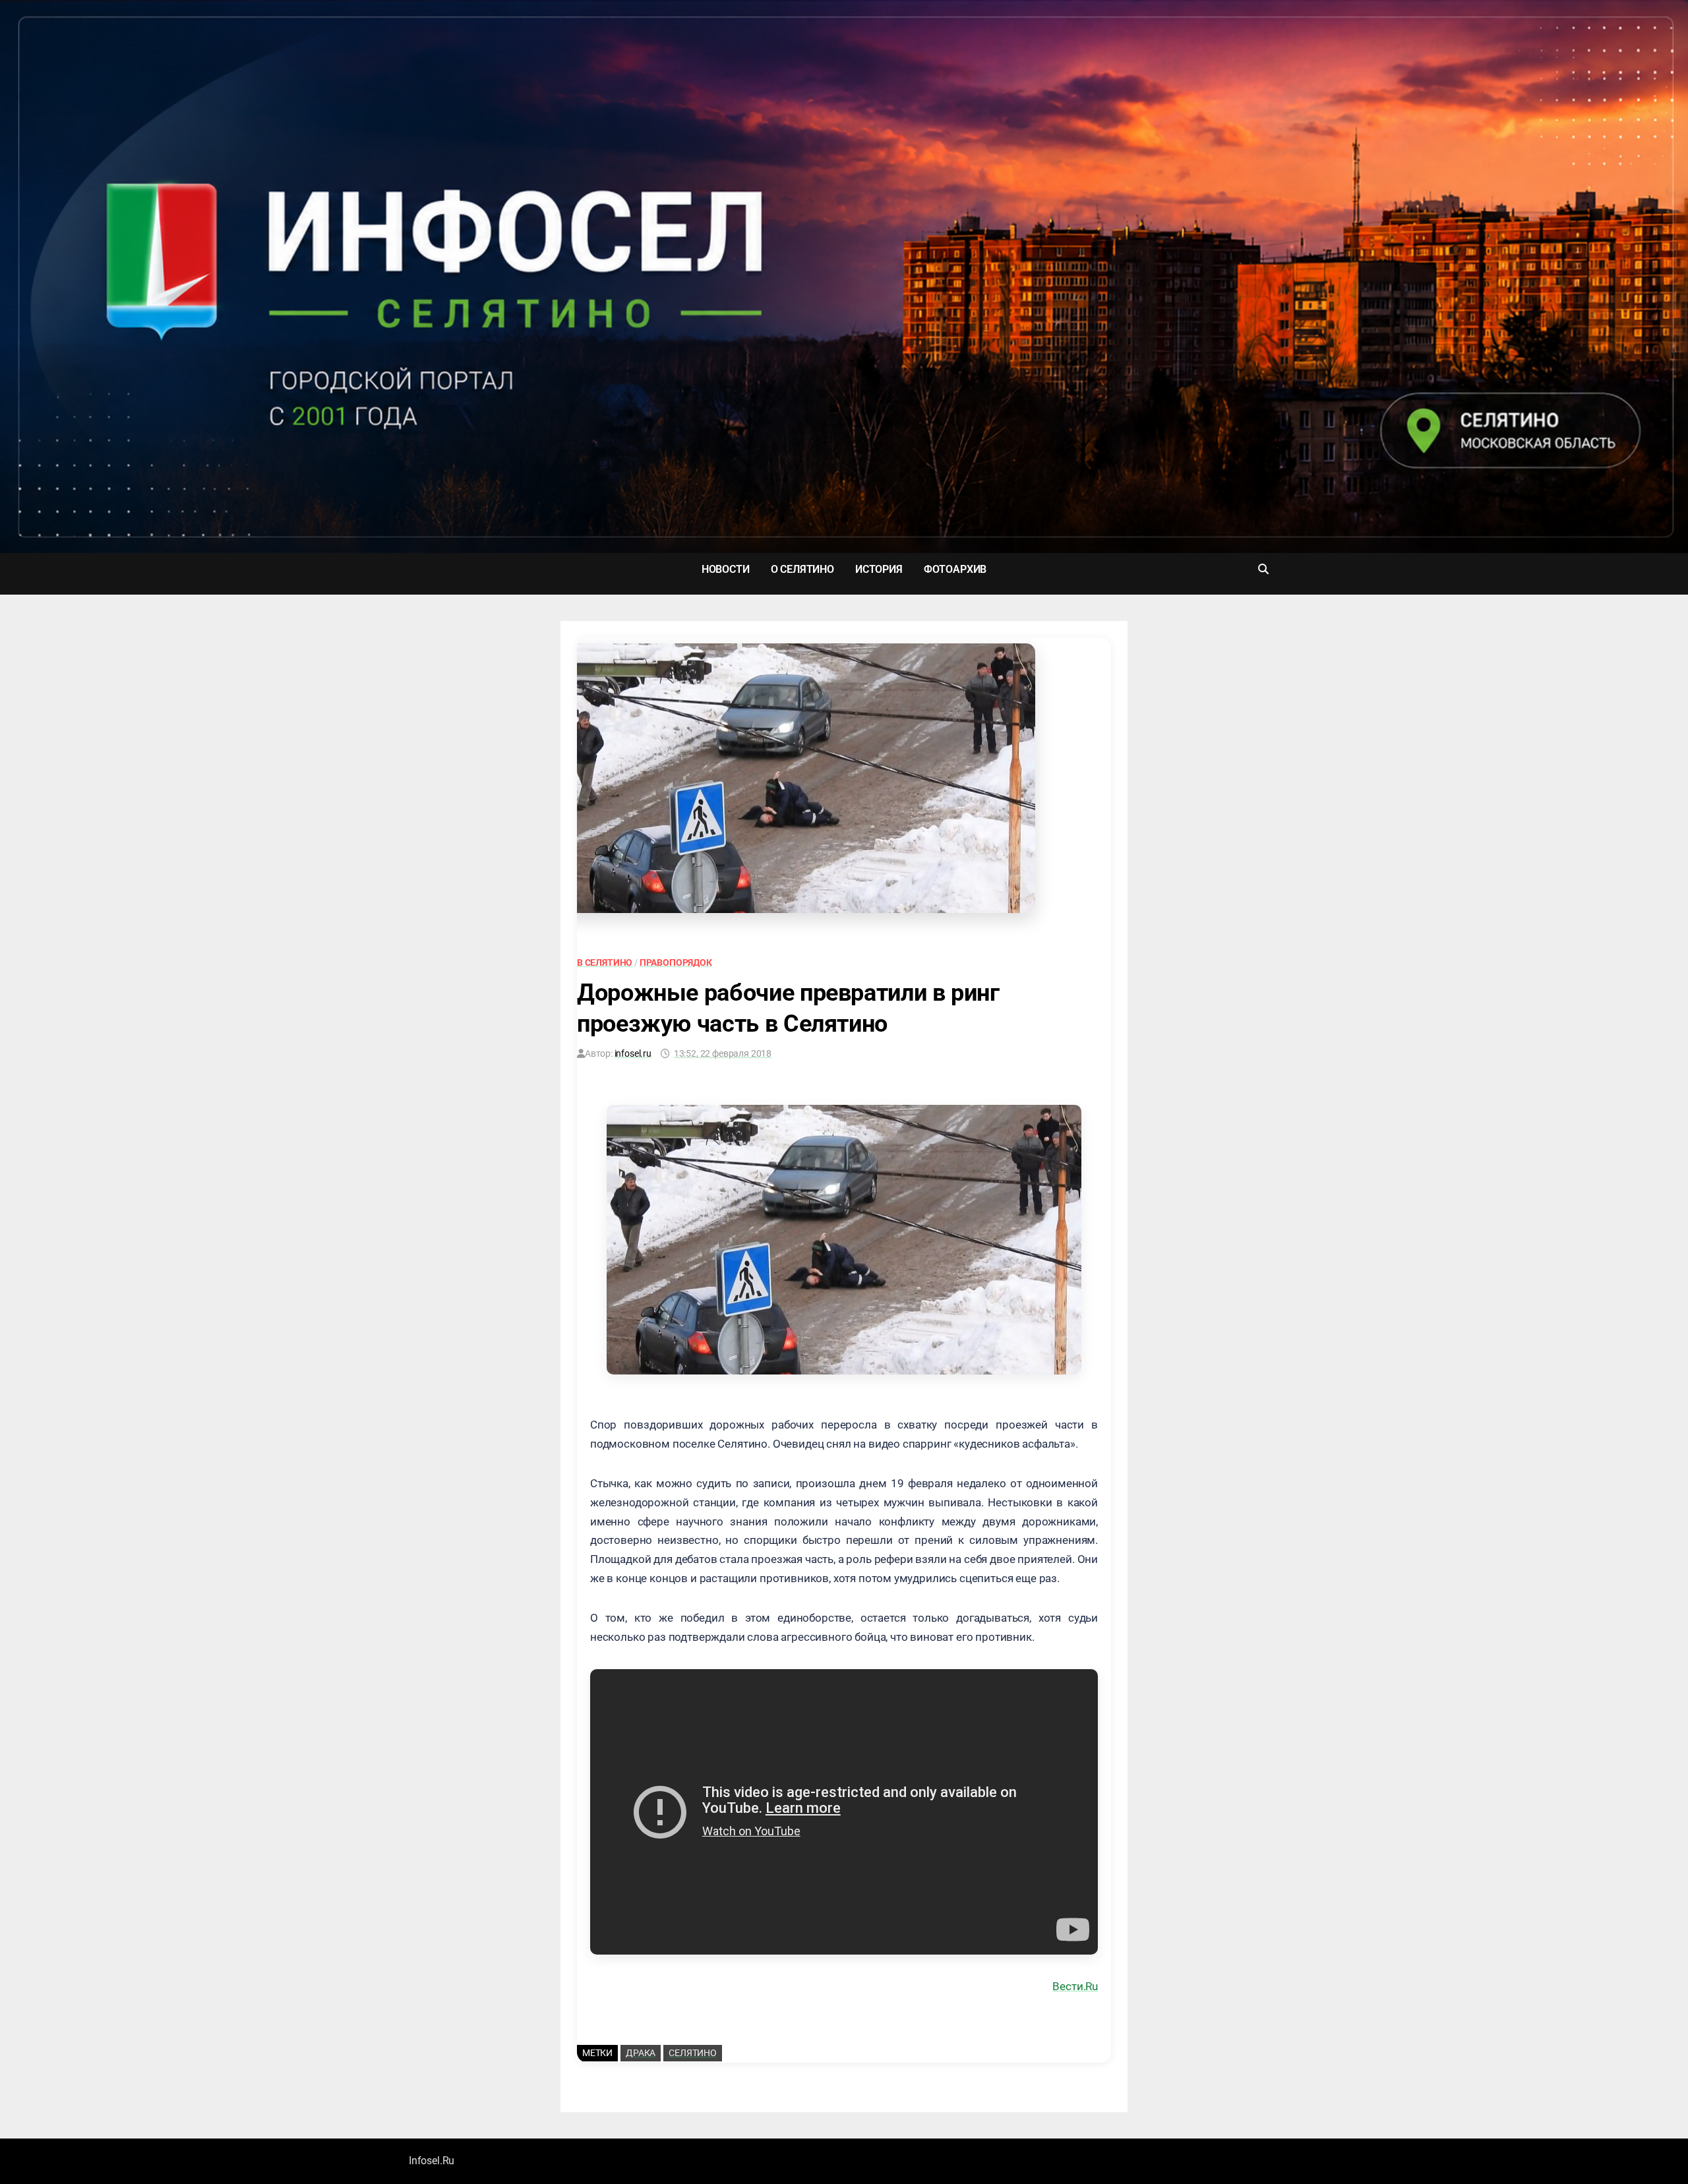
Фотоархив (955, 569)
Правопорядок (676, 962)
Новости (726, 569)
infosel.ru (633, 1053)
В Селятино (605, 962)
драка (641, 2053)
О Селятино (802, 569)
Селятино (693, 2053)
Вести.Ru (1075, 1986)
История (879, 569)
